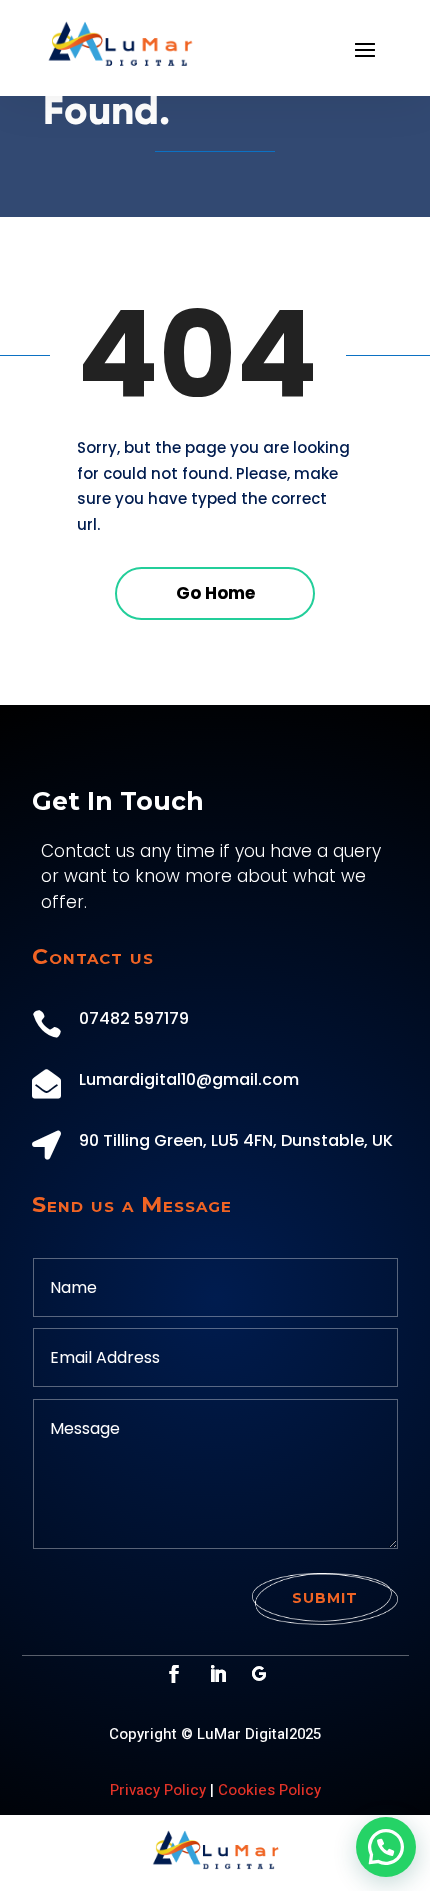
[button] (386, 1847)
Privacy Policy (158, 1790)
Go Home (215, 593)
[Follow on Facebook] (174, 1674)
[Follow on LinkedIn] (218, 1674)
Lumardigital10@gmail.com (189, 1079)
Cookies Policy (269, 1790)
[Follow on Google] (259, 1674)
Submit (325, 1598)
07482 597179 (134, 1018)
